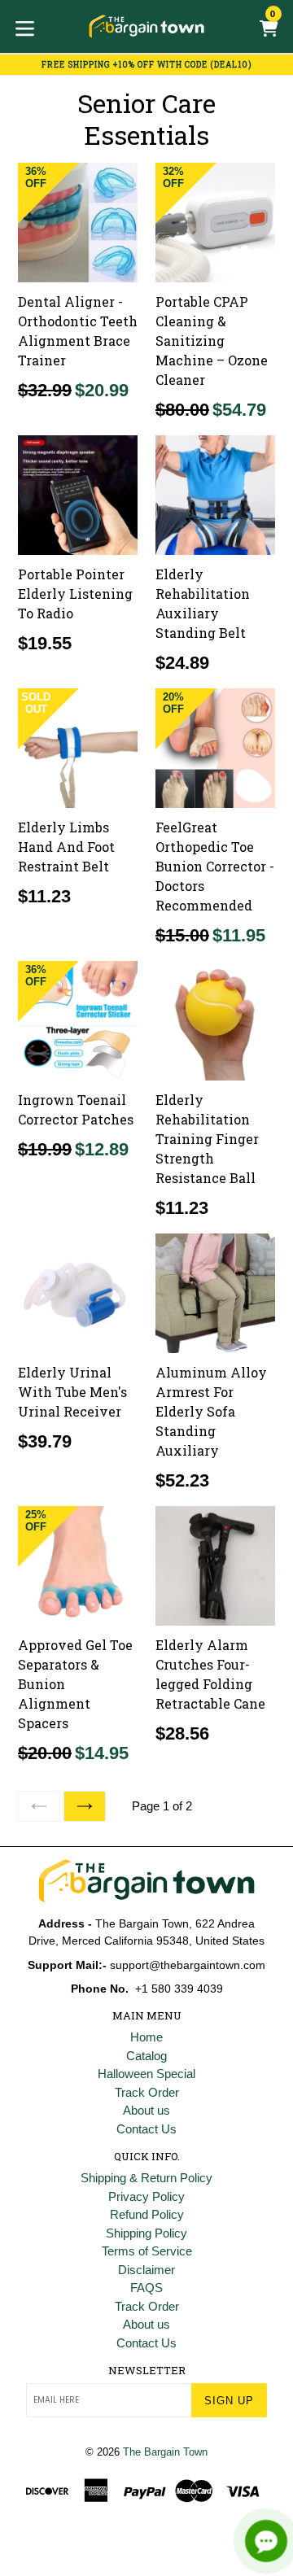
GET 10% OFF (147, 1412)
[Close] (264, 1118)
